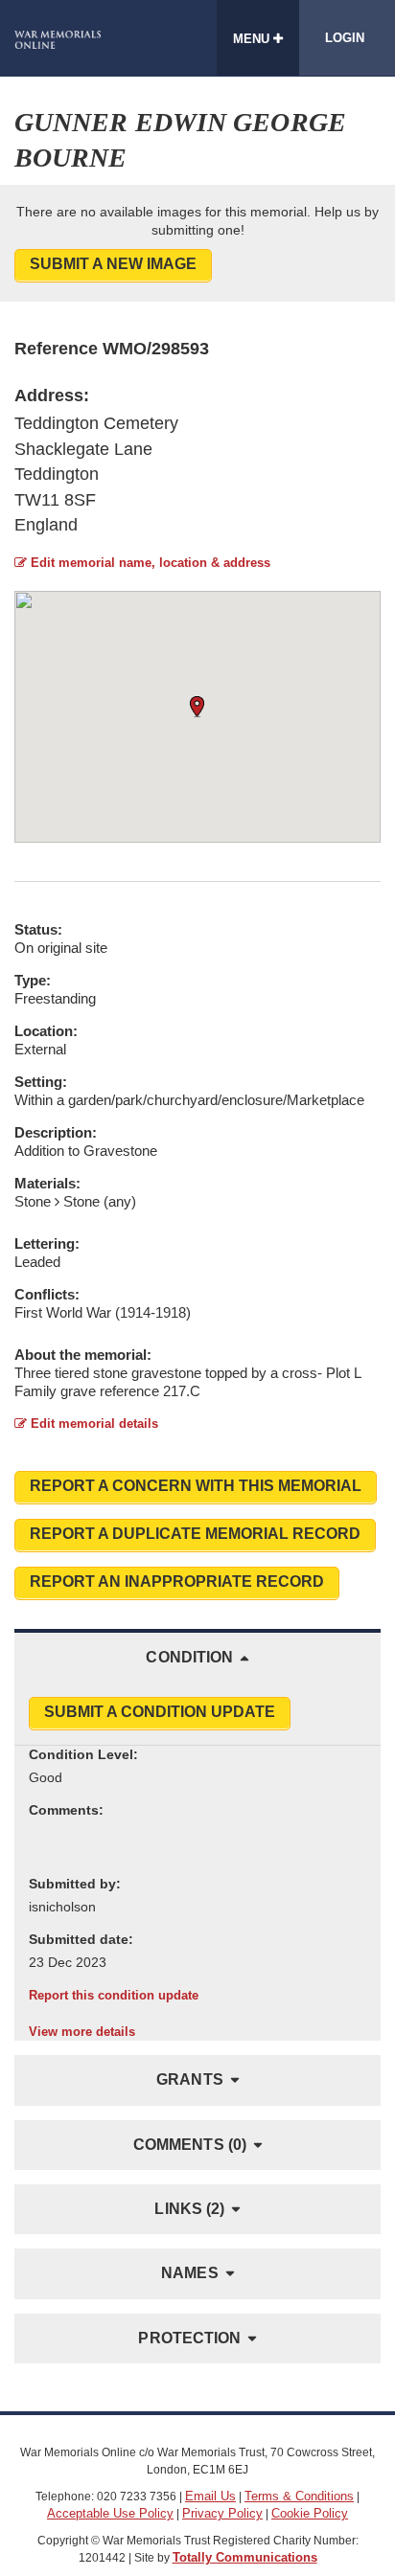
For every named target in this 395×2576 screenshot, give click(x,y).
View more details (82, 2032)
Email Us (210, 2496)
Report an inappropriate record (177, 1582)
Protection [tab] (189, 2338)
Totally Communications (245, 2557)
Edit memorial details (93, 1424)
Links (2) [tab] (189, 2209)
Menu (253, 39)
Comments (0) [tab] (190, 2145)
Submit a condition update (160, 1712)
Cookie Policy (310, 2513)
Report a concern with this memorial (196, 1486)
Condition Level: (83, 1754)
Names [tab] (190, 2273)
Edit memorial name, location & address (149, 563)
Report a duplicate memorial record (195, 1534)
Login (345, 38)
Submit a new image (113, 264)
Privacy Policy (222, 2513)
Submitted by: (75, 1884)
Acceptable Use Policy (110, 2513)
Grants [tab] (190, 2079)
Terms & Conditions (299, 2496)
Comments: (66, 1810)
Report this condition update (114, 1995)
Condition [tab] (189, 1657)
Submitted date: (81, 1939)
